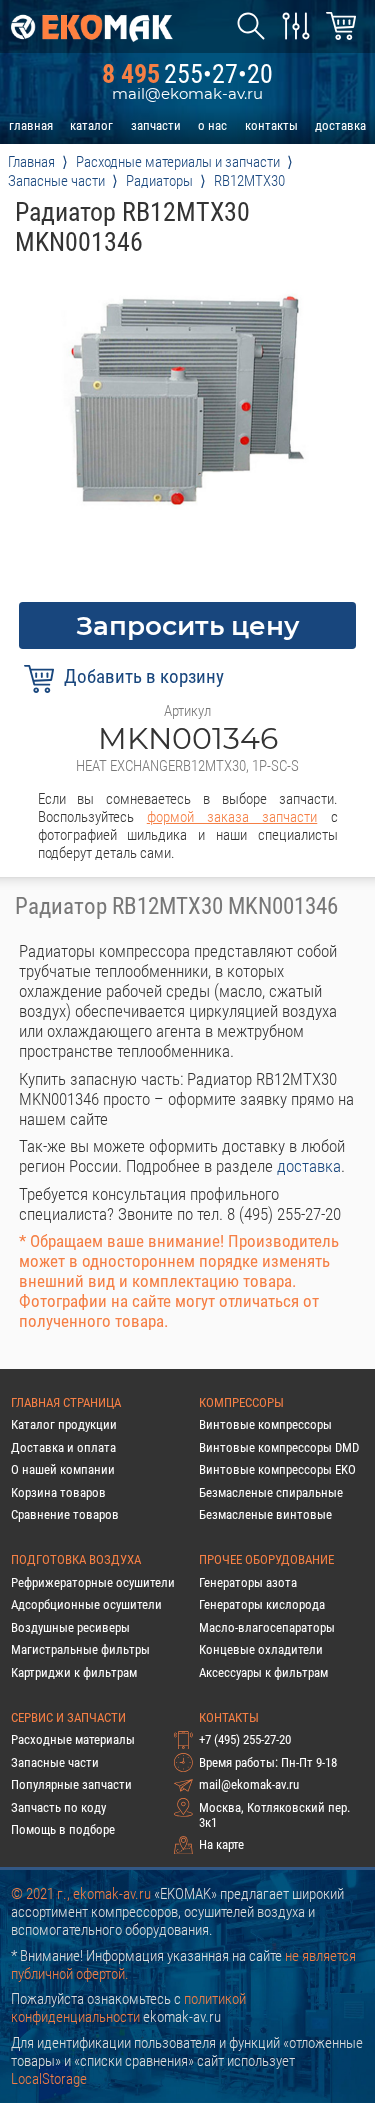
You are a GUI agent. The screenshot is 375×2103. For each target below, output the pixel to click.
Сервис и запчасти (68, 1717)
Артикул (187, 711)
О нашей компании (63, 1469)
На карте (221, 1844)
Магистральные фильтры (80, 1649)
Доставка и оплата (63, 1447)
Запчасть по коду (58, 1807)
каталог (91, 125)
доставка (340, 125)
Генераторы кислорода (262, 1604)
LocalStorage (49, 2079)
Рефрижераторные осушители (93, 1582)
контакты (271, 125)
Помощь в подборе (63, 1829)
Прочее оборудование (266, 1559)
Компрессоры (241, 1402)
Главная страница (66, 1402)
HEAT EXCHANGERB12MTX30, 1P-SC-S (187, 766)
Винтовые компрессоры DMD (279, 1447)
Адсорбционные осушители (86, 1604)
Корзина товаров (58, 1492)
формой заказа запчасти (232, 817)
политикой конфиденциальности (128, 2008)
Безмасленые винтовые (265, 1514)
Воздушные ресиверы (70, 1627)
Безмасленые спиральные (271, 1492)
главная (31, 125)
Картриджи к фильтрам (74, 1672)
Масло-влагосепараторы (267, 1627)
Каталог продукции (64, 1424)
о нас (212, 125)
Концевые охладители (261, 1649)
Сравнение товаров (65, 1514)
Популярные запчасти (71, 1784)
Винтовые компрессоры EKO (277, 1469)
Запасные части (55, 1762)
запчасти (156, 125)
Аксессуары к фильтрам (263, 1672)
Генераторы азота (248, 1582)
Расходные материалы (73, 1739)
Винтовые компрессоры (265, 1424)
